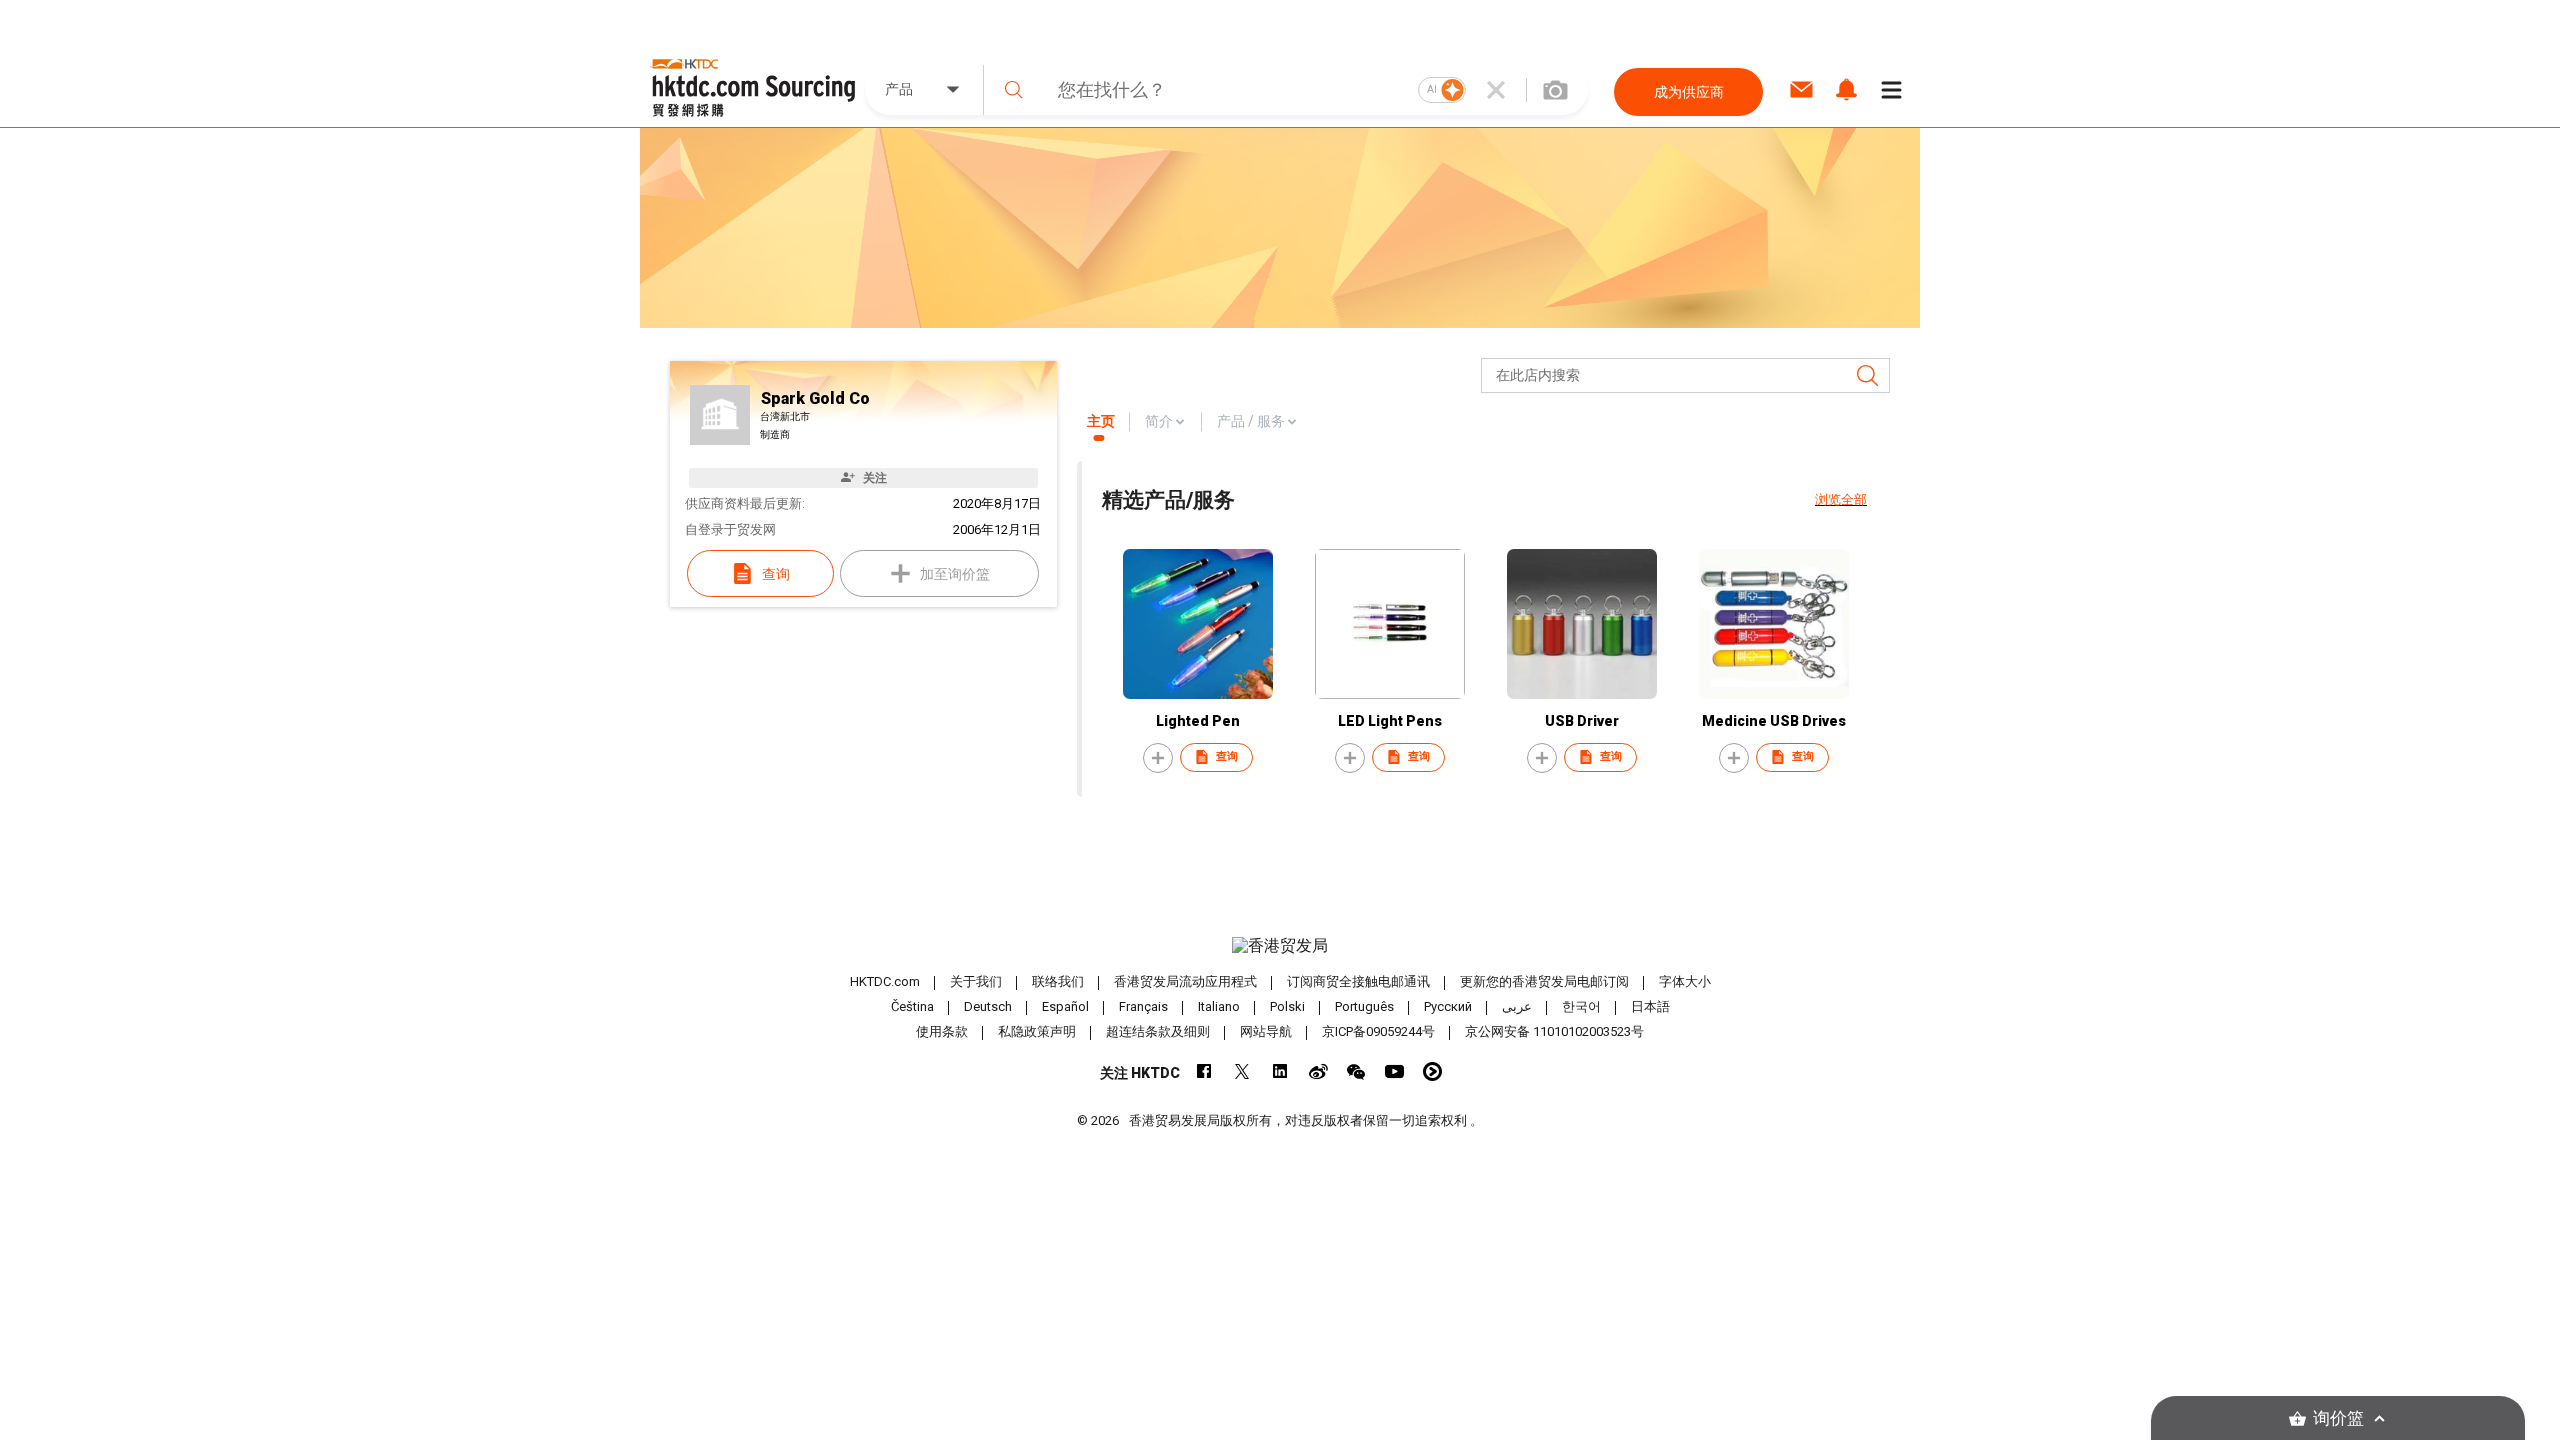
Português (1364, 1006)
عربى (1517, 1006)
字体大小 (1685, 981)
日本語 (1650, 1006)
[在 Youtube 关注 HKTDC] (1394, 1071)
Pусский (1448, 1006)
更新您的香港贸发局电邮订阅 (1544, 981)
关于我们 (976, 981)
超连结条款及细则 (1158, 1031)
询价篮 (2338, 1418)
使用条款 (942, 1031)
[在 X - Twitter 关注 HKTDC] (1242, 1071)
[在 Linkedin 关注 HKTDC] (1280, 1071)
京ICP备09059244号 (1378, 1031)
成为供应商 (1689, 92)
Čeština (912, 1006)
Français (1143, 1006)
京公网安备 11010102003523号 (1554, 1031)
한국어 (1581, 1006)
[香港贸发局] (1280, 946)
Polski (1287, 1006)
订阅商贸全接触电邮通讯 (1358, 981)
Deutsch (988, 1006)
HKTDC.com (885, 981)
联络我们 (1058, 981)
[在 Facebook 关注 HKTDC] (1204, 1071)
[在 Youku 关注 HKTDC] (1432, 1071)
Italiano (1219, 1006)
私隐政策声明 (1037, 1031)
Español (1065, 1006)
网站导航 (1266, 1031)
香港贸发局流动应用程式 (1185, 981)
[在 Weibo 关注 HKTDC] (1318, 1071)
